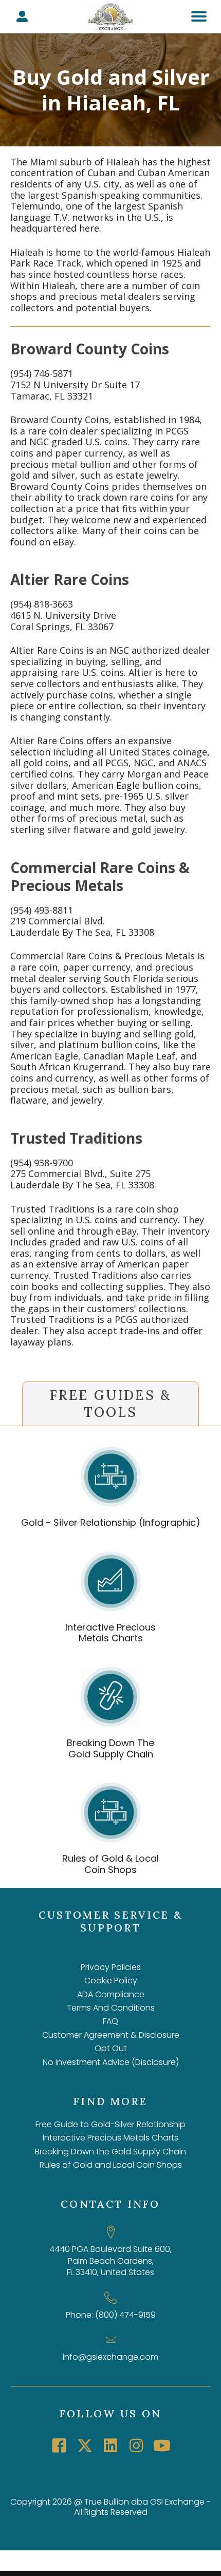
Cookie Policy (111, 1981)
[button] (59, 2446)
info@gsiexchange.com (110, 2357)
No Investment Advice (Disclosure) (111, 2062)
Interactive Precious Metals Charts (110, 1633)
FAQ (110, 2021)
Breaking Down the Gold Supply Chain (110, 2152)
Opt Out (111, 2048)
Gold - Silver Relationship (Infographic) (111, 1522)
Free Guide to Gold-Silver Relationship (110, 2124)
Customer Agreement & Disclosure (111, 2035)
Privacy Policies (111, 1967)
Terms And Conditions (111, 2008)
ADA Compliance (111, 1994)
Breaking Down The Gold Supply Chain (110, 1748)
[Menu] (199, 16)
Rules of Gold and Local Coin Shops (111, 2165)
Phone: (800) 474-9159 (111, 2315)
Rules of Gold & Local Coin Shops (110, 1864)
